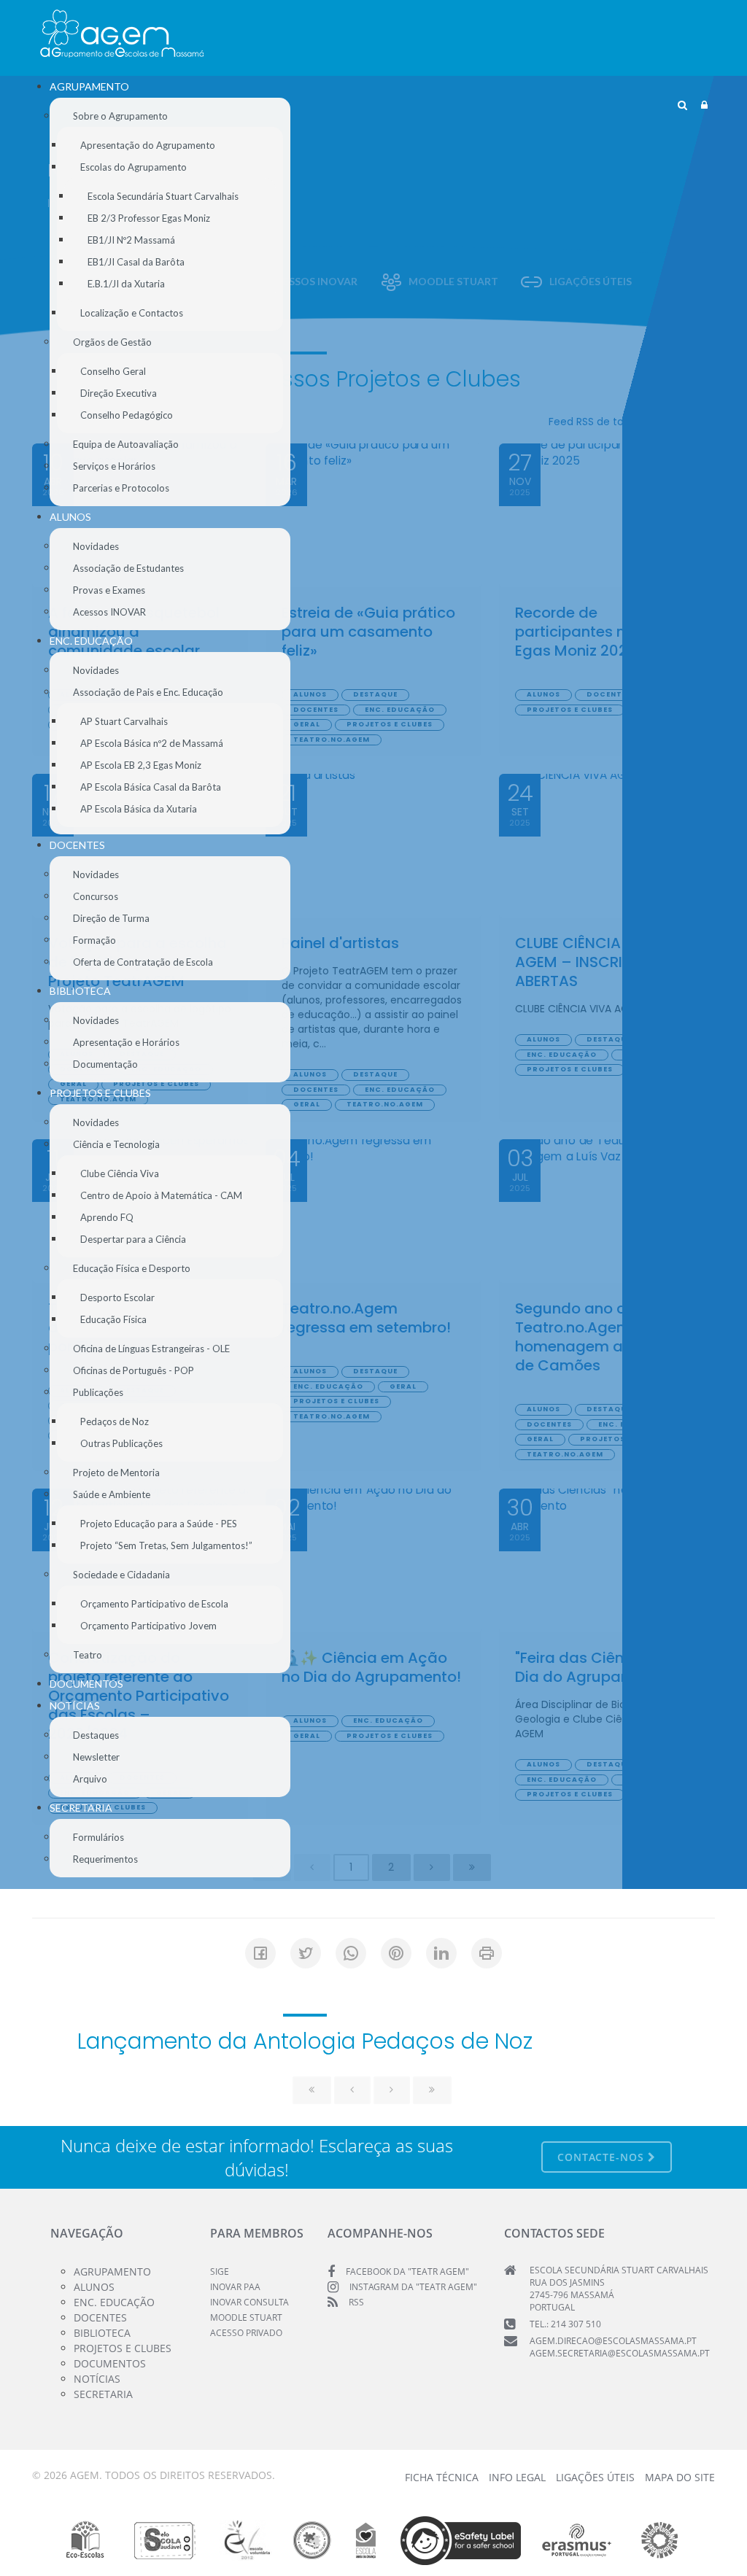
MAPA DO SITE (680, 2477)
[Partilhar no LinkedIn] (441, 1953)
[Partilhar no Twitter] (306, 1953)
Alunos (94, 2287)
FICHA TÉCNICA (442, 2477)
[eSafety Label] (461, 2540)
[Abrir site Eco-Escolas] (85, 2540)
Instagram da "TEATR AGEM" (413, 2287)
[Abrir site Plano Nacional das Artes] (660, 2540)
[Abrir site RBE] (312, 2540)
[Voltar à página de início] (122, 34)
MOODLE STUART (246, 2317)
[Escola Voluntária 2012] (247, 2540)
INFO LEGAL (517, 2477)
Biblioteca (102, 2333)
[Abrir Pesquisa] (682, 105)
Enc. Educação (114, 2302)
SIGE (220, 2272)
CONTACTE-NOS (603, 2157)
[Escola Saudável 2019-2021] (165, 2540)
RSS (356, 2302)
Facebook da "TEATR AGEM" (407, 2272)
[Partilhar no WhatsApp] (351, 1953)
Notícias (97, 2379)
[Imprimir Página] (487, 1953)
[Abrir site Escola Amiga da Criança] (366, 2540)
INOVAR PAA (235, 2287)
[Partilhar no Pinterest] (396, 1953)
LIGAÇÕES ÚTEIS (595, 2477)
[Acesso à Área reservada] (704, 105)
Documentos (110, 2363)
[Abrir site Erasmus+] (577, 2540)
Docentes (100, 2317)
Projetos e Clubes (123, 2348)
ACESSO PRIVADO (246, 2333)
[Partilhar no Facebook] (260, 1953)
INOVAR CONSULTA (249, 2302)
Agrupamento (112, 2272)
